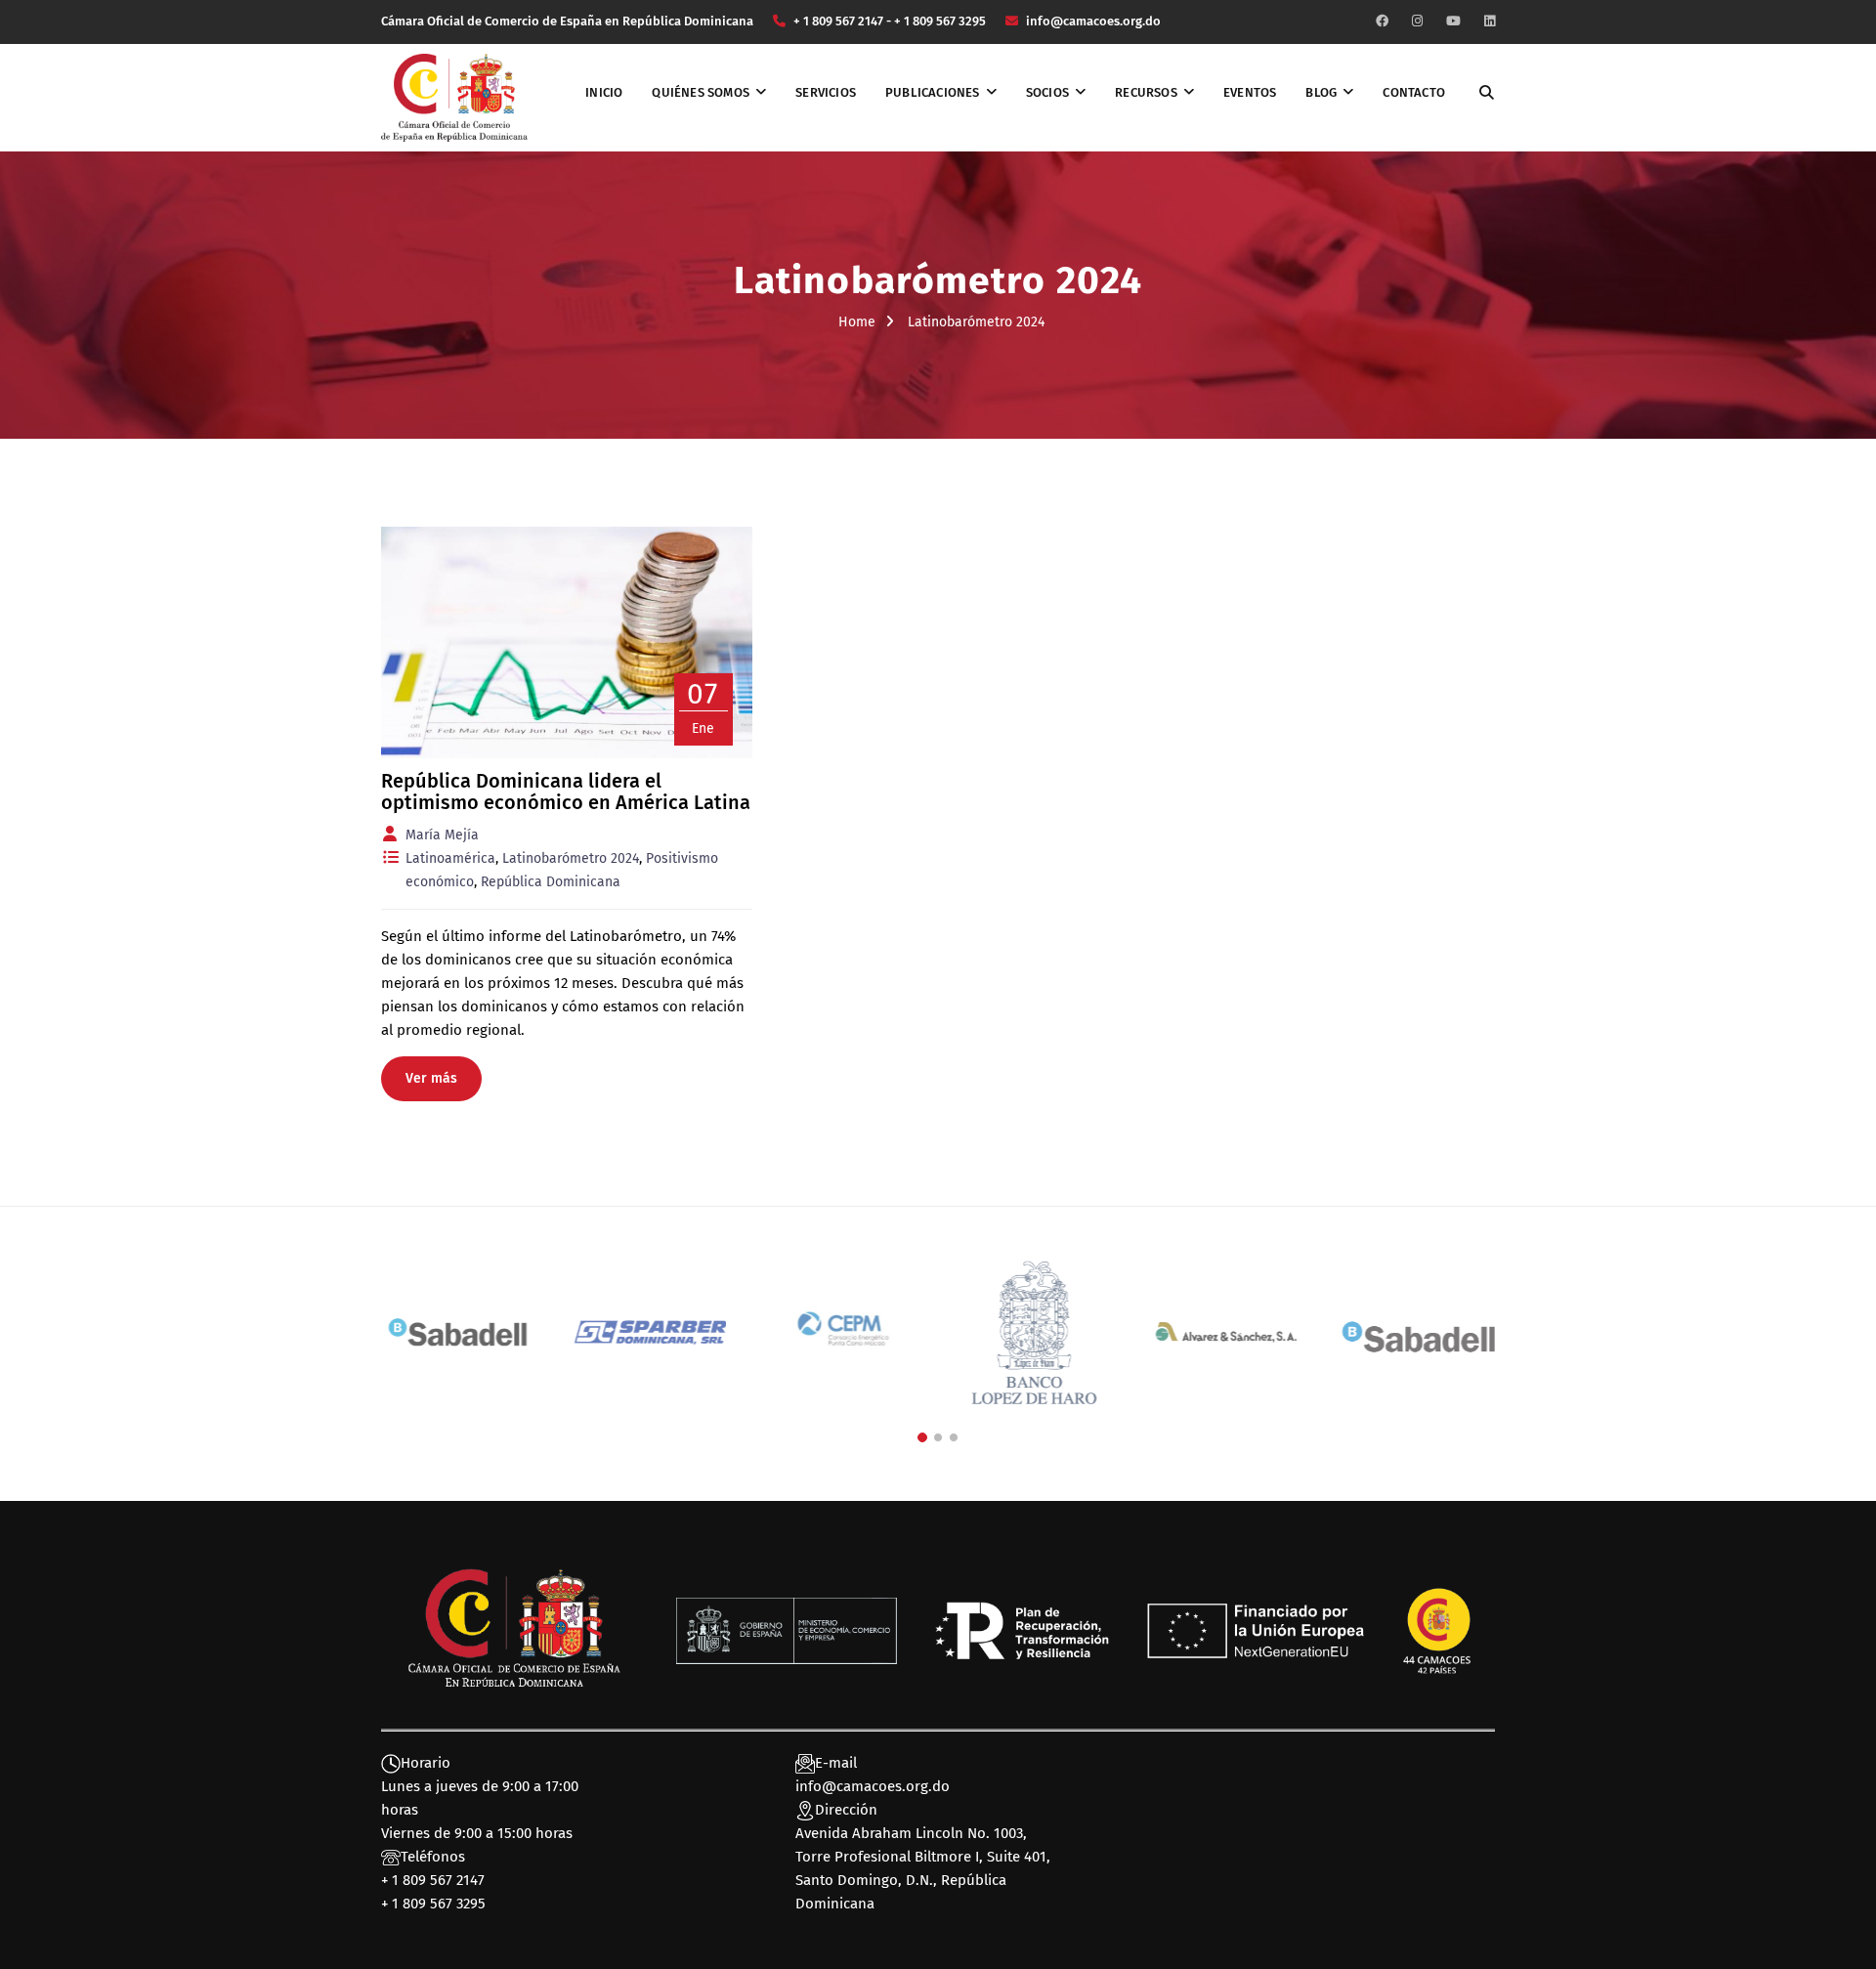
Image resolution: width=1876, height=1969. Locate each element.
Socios (1047, 92)
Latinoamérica (450, 858)
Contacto (1414, 92)
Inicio (604, 92)
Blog (1321, 92)
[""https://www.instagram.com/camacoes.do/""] (1417, 21)
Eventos (1250, 92)
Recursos (1146, 92)
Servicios (826, 92)
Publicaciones (933, 92)
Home (857, 322)
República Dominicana (551, 882)
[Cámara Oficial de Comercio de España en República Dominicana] (454, 97)
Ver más (431, 1078)
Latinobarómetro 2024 (571, 858)
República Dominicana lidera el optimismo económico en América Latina (566, 792)
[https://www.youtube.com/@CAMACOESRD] (1453, 21)
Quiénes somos (701, 92)
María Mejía (442, 835)
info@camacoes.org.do (873, 1786)
